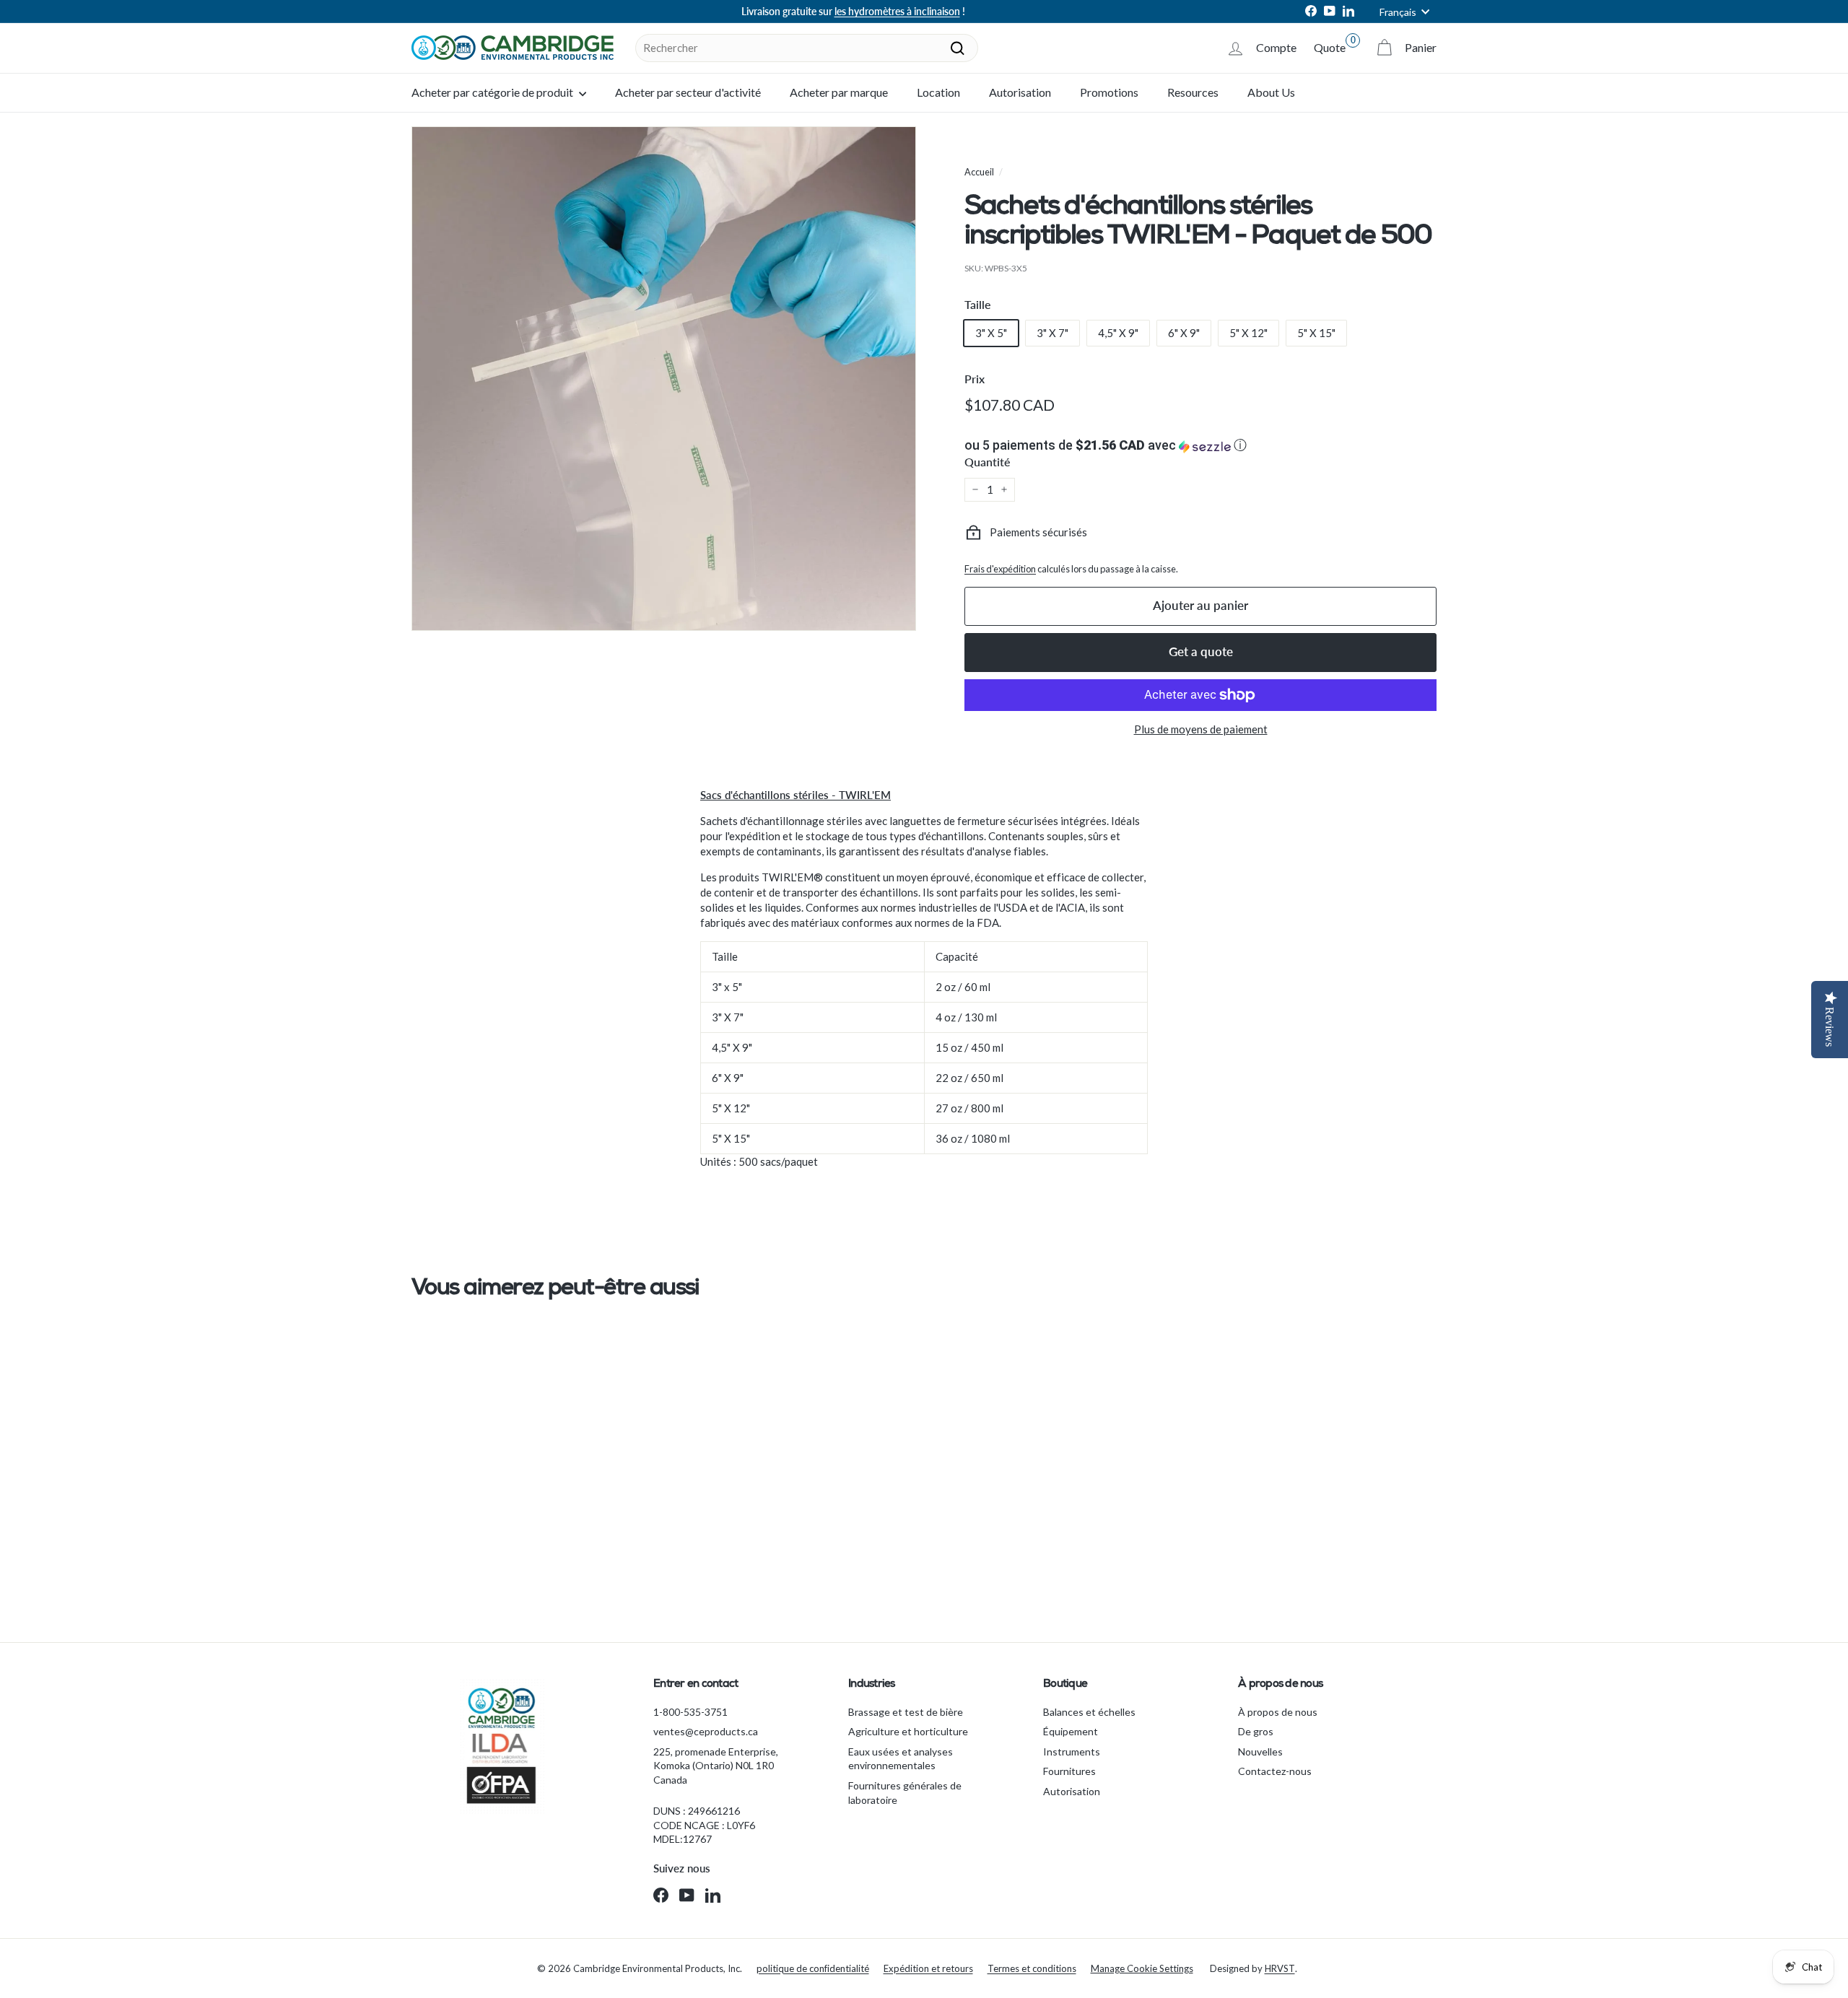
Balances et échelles (1089, 1712)
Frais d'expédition (1000, 569)
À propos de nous (1278, 1712)
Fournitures (1069, 1771)
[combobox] (807, 48)
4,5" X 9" (1118, 333)
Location (938, 92)
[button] (1200, 445)
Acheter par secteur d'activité (688, 92)
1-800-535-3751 (690, 1712)
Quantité (988, 462)
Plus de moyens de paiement (1201, 729)
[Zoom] (664, 379)
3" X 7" (1052, 333)
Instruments (1072, 1751)
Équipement (1071, 1731)
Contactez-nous (1275, 1771)
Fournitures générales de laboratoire (905, 1793)
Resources (1193, 92)
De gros (1256, 1731)
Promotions (1109, 92)
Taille (978, 304)
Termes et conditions (1032, 1968)
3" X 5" (991, 333)
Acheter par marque (839, 92)
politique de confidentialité (813, 1968)
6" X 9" (1184, 333)
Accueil (979, 172)
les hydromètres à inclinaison (897, 11)
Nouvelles (1260, 1751)
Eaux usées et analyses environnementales (901, 1759)
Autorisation (1020, 92)
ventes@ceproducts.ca (706, 1731)
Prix (975, 379)
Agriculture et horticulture (908, 1731)
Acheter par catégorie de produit (493, 92)
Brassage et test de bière (906, 1712)
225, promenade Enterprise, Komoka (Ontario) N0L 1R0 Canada (716, 1766)
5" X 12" (1248, 333)
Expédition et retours (928, 1968)
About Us (1271, 92)
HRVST (1280, 1968)
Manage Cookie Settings (1142, 1968)
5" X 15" (1316, 333)
